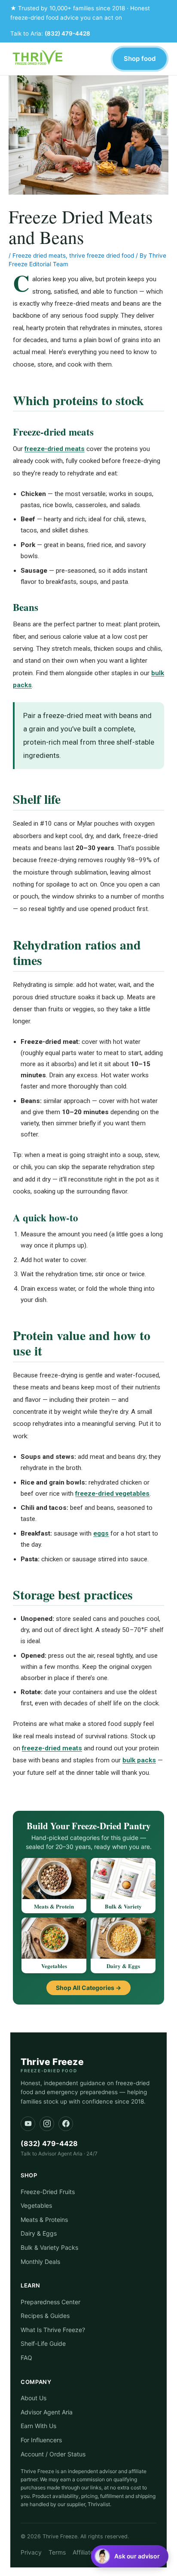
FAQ (26, 2358)
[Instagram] (47, 2124)
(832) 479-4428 (67, 33)
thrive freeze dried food (102, 255)
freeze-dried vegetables (112, 1494)
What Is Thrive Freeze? (53, 2330)
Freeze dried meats (39, 255)
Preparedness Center (50, 2302)
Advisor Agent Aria (47, 2412)
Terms (57, 2552)
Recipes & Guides (45, 2316)
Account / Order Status (53, 2454)
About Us (34, 2398)
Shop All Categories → (88, 1988)
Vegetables (36, 2205)
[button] (130, 2556)
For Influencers (41, 2440)
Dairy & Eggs (39, 2233)
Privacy (31, 2552)
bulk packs (139, 1760)
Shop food (140, 59)
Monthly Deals (40, 2262)
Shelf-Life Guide (43, 2343)
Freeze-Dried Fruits (48, 2192)
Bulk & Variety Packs (49, 2247)
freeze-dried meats (55, 449)
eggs (101, 1533)
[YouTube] (28, 2124)
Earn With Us (38, 2426)
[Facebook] (66, 2124)
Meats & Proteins (44, 2220)
